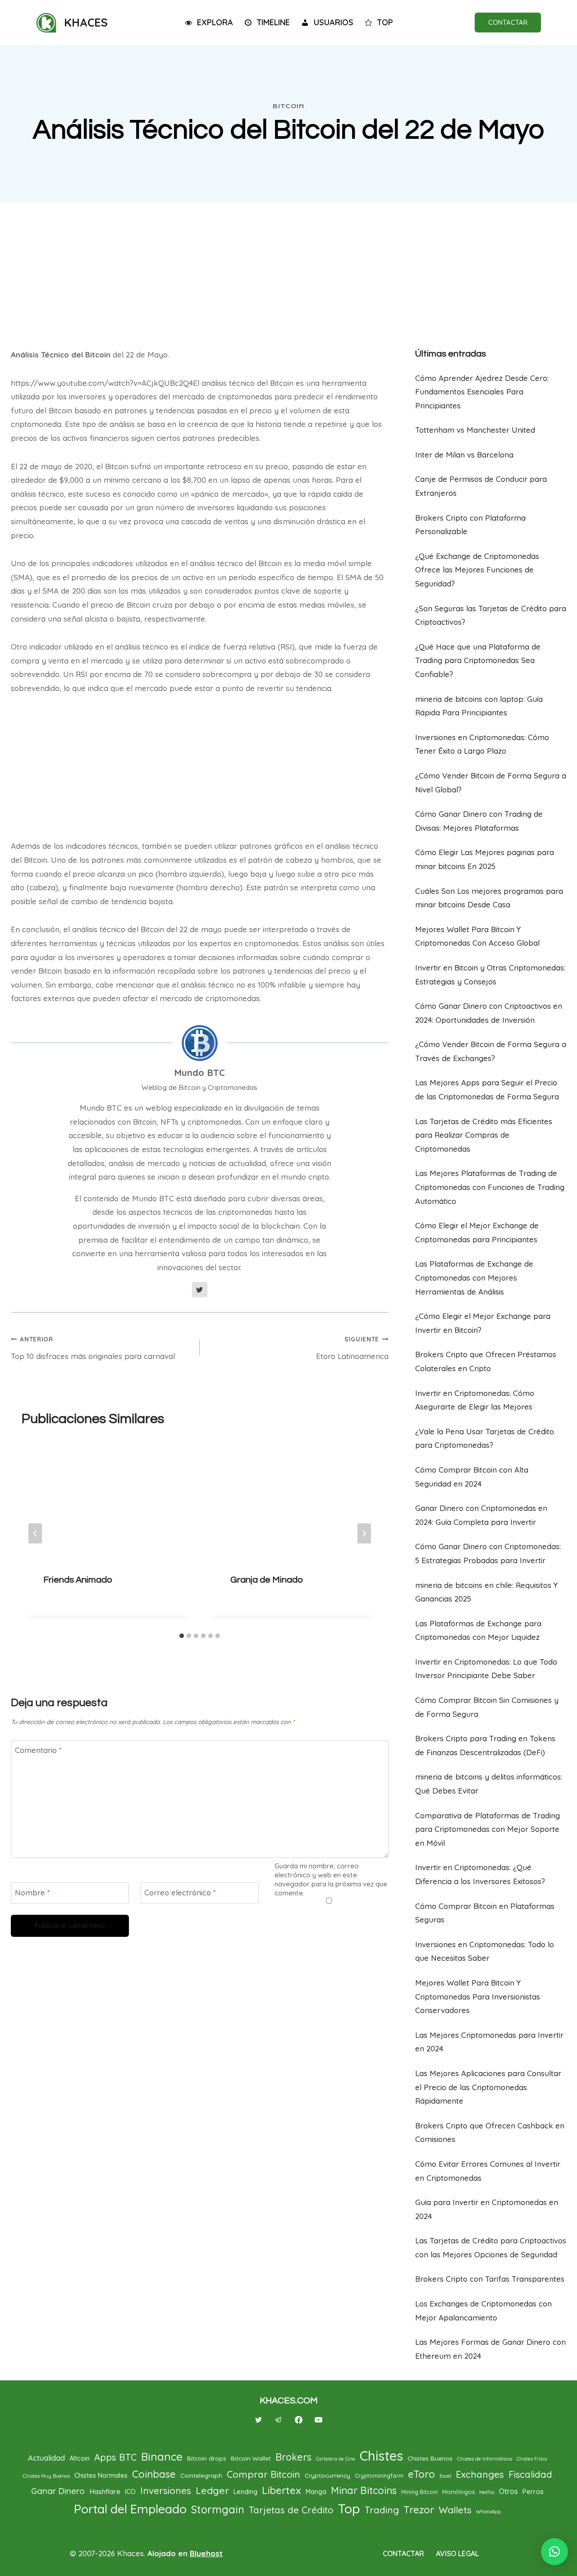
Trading (382, 2510)
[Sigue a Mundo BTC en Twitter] (200, 1290)
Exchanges (480, 2474)
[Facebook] (298, 2420)
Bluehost (206, 2553)
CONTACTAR (508, 22)
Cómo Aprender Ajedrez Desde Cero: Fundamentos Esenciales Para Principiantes (482, 392)
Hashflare (105, 2491)
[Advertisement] (288, 271)
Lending (245, 2491)
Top (349, 2508)
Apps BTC (115, 2457)
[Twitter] (259, 2420)
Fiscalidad (530, 2474)
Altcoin (80, 2458)
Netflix (487, 2492)
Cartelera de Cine (336, 2459)
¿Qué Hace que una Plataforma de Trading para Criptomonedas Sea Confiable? (478, 660)
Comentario (38, 1750)
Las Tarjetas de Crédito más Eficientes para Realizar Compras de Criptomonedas (484, 1135)
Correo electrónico (180, 1892)
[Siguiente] (364, 1534)
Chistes (381, 2456)
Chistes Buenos (430, 2458)
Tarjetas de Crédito (291, 2510)
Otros (508, 2491)
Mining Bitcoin (419, 2492)
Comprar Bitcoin (263, 2474)
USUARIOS (334, 22)
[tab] (182, 1636)
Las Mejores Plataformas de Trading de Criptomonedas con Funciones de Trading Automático (490, 1187)
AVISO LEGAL (457, 2553)
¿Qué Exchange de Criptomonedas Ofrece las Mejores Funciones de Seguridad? (477, 570)
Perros (533, 2491)
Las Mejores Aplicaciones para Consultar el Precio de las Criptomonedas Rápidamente (488, 2087)
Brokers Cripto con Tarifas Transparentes (490, 2279)
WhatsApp (488, 2512)
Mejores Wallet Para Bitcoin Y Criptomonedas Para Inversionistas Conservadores (478, 1996)
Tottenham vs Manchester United (475, 430)
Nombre (32, 1892)
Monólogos (458, 2492)
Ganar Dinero (58, 2491)
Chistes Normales (101, 2475)
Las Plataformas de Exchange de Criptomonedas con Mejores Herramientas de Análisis (474, 1277)
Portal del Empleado (130, 2509)
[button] (554, 2552)
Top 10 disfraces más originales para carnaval (93, 1348)
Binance (162, 2457)
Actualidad (46, 2458)
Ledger (212, 2490)
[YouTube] (318, 2420)
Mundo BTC (199, 1073)
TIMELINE (273, 22)
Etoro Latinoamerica (352, 1348)
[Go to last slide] (35, 1534)
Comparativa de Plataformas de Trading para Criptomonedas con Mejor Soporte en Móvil (488, 1829)
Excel (445, 2476)
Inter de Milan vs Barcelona (464, 455)
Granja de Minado (267, 1580)
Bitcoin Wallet (251, 2458)
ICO (130, 2491)
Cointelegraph (201, 2475)
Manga (316, 2492)
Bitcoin (288, 106)
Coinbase (154, 2474)
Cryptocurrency (327, 2475)
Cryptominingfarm (379, 2476)
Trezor (419, 2510)
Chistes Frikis (532, 2459)
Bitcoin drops (207, 2458)
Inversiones (166, 2490)
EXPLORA (215, 22)
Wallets (455, 2510)
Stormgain (218, 2509)
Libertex (282, 2490)
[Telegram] (279, 2420)
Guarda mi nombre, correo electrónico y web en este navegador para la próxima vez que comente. (331, 1879)
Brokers (293, 2457)
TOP (385, 22)
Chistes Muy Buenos (46, 2476)
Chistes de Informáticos (485, 2459)
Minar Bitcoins (364, 2490)
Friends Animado (78, 1580)
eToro (421, 2474)
